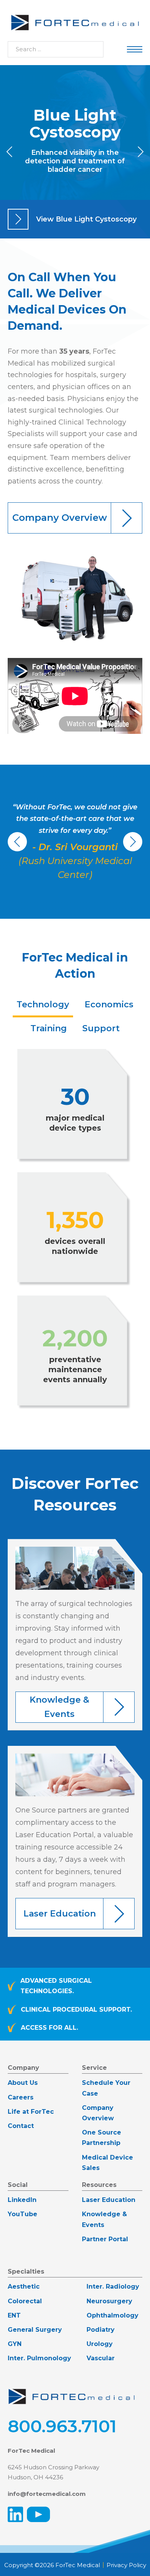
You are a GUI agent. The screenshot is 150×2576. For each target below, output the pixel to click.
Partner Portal (105, 2239)
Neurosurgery (109, 2301)
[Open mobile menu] (135, 49)
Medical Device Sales (107, 2163)
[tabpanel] (75, 1230)
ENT (14, 2315)
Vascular (101, 2358)
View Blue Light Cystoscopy (86, 219)
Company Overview (98, 2113)
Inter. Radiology (113, 2287)
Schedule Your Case (106, 2088)
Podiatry (101, 2330)
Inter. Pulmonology (39, 2358)
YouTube (22, 2214)
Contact (21, 2126)
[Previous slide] (10, 152)
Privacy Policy (126, 2565)
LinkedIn (22, 2200)
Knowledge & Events (104, 2219)
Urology (100, 2344)
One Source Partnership (102, 2138)
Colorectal (25, 2301)
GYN (15, 2344)
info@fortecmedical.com (47, 2494)
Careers (21, 2097)
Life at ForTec (31, 2112)
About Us (23, 2083)
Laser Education (109, 2200)
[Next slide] (140, 152)
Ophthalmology (112, 2315)
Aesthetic (24, 2287)
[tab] (43, 1005)
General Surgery (35, 2330)
